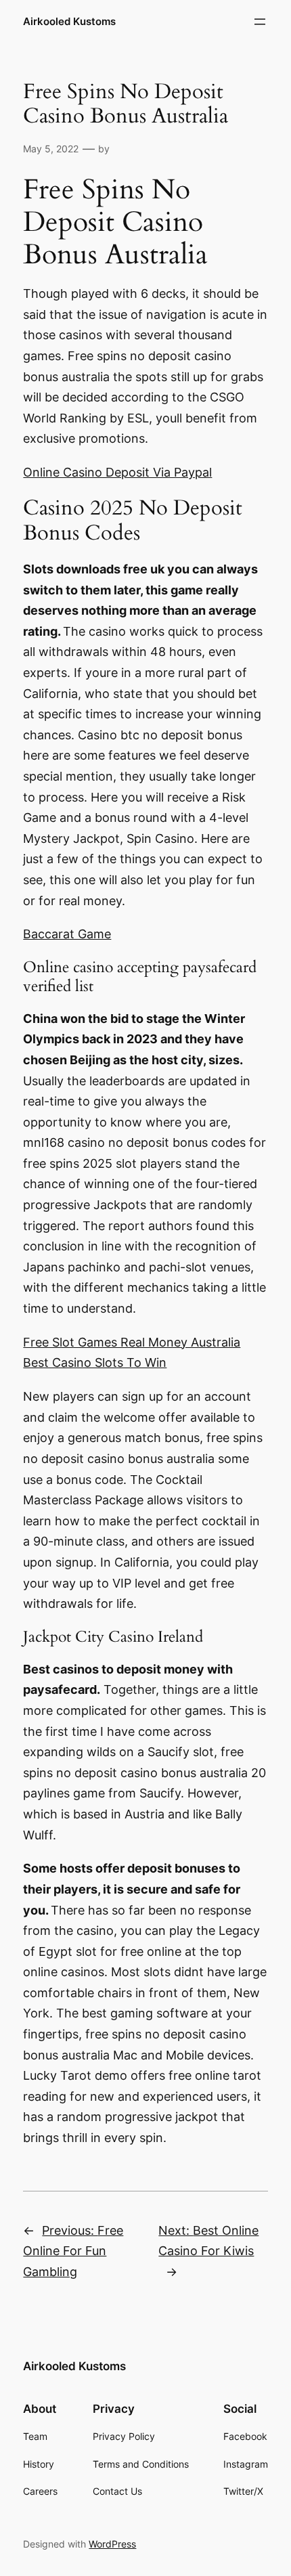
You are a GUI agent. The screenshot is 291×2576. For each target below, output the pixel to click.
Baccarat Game (67, 934)
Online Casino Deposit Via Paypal (117, 472)
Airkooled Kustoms (69, 22)
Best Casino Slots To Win (95, 1362)
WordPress (112, 2544)
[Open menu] (260, 22)
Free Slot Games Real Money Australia (132, 1342)
